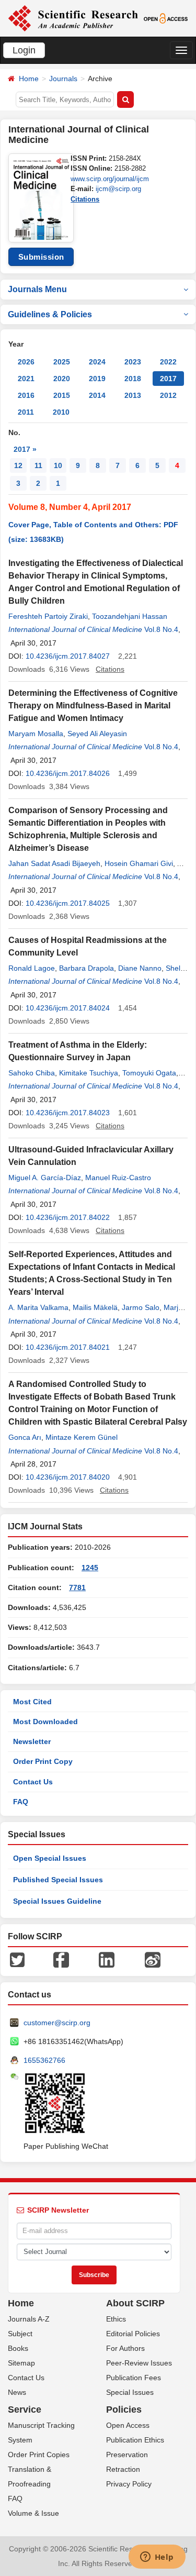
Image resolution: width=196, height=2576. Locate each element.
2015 (62, 395)
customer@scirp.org (57, 2023)
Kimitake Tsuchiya (89, 1073)
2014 (97, 395)
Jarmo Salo (141, 1307)
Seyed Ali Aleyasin (97, 734)
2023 (133, 362)
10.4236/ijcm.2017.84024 (68, 1008)
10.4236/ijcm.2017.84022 (68, 1217)
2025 (62, 362)
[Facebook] (61, 1959)
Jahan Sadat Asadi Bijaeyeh (54, 863)
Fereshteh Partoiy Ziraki (48, 616)
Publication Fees (134, 2378)
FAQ (21, 1802)
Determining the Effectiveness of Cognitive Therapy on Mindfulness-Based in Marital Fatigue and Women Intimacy (93, 706)
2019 (97, 379)
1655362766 (44, 2060)
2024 (97, 362)
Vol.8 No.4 (161, 629)
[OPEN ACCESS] (166, 18)
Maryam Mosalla (36, 734)
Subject (20, 2334)
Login (24, 50)
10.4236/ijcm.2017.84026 (68, 773)
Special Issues (130, 2392)
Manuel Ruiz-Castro (118, 1178)
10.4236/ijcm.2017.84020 (68, 1477)
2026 (26, 362)
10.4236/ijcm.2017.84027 (68, 656)
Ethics (116, 2319)
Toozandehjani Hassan (130, 616)
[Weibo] (153, 1959)
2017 (168, 379)
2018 (133, 379)
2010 (61, 412)
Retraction (123, 2469)
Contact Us (33, 1782)
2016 (26, 395)
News (17, 2392)
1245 (90, 1568)
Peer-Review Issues (139, 2363)
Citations (85, 199)
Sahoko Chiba (32, 1073)
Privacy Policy (129, 2484)
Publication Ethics (135, 2440)
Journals (63, 79)
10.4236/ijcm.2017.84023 (68, 1113)
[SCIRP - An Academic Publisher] (73, 18)
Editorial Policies (133, 2334)
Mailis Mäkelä (95, 1307)
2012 (168, 395)
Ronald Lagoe (32, 968)
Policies (124, 2410)
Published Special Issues (58, 1880)
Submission (41, 257)
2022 (168, 362)
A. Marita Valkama (38, 1307)
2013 (133, 395)
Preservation (127, 2455)
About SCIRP (135, 2303)
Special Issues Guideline (57, 1901)
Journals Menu (37, 289)
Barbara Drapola (87, 968)
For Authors (125, 2348)
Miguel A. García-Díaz (45, 1178)
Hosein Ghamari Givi (139, 863)
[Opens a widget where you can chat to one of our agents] (157, 2558)
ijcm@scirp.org (118, 189)
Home (29, 79)
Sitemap (21, 2363)
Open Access (128, 2425)
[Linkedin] (107, 1959)
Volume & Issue (33, 2513)
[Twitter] (17, 1959)
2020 (62, 379)
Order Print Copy (43, 1761)
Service (25, 2410)
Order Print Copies (39, 2455)
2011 (26, 412)
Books (18, 2348)
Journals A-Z (29, 2319)
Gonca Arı (25, 1437)
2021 (26, 379)
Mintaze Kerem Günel (82, 1437)
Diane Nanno (140, 968)
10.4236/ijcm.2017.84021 (68, 1347)
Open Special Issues (50, 1858)
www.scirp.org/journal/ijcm (110, 179)
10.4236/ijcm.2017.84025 (68, 903)
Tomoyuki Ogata (149, 1073)
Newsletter (32, 1741)
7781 (77, 1587)
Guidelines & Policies (50, 314)
